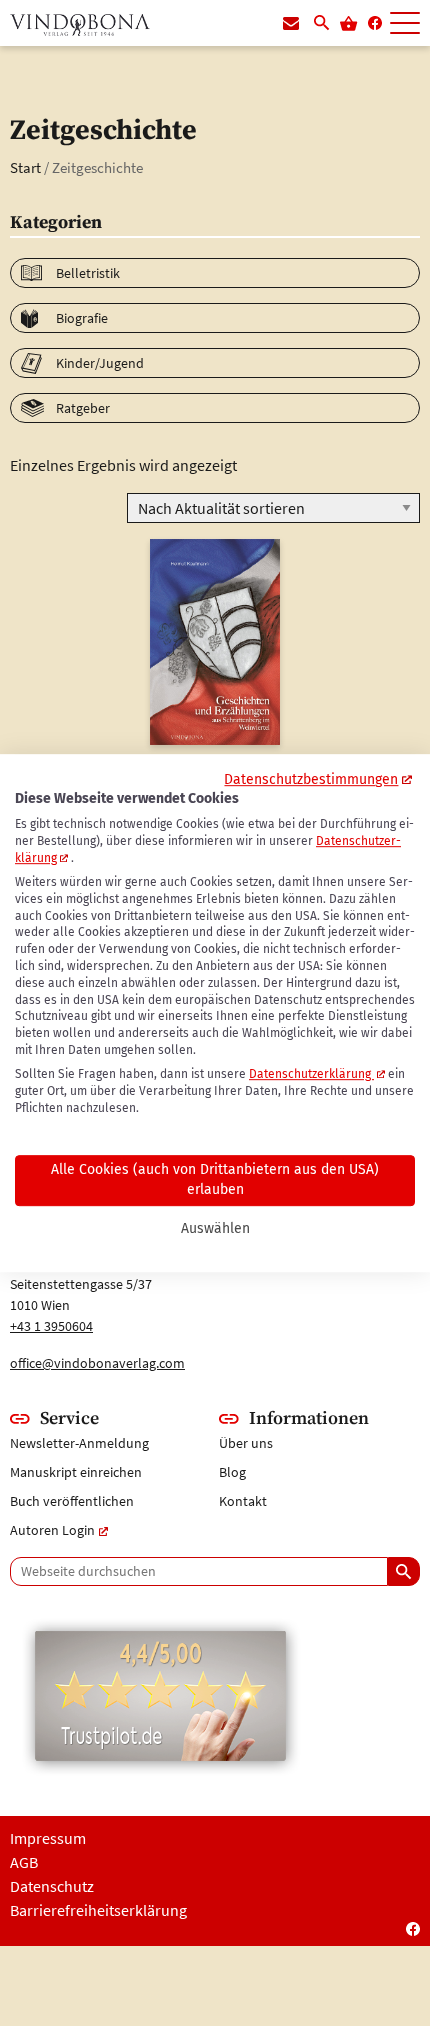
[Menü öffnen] (405, 24)
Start (25, 168)
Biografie (82, 318)
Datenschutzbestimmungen (311, 779)
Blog (232, 1472)
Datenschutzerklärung (311, 1074)
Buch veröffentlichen (72, 1501)
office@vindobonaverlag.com (97, 1363)
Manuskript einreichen (76, 1472)
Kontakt (243, 1501)
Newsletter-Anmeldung (79, 1443)
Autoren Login (52, 1530)
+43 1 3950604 (51, 1326)
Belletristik (88, 273)
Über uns (246, 1443)
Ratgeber (83, 408)
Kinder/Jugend (100, 363)
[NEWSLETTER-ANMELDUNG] (291, 23)
